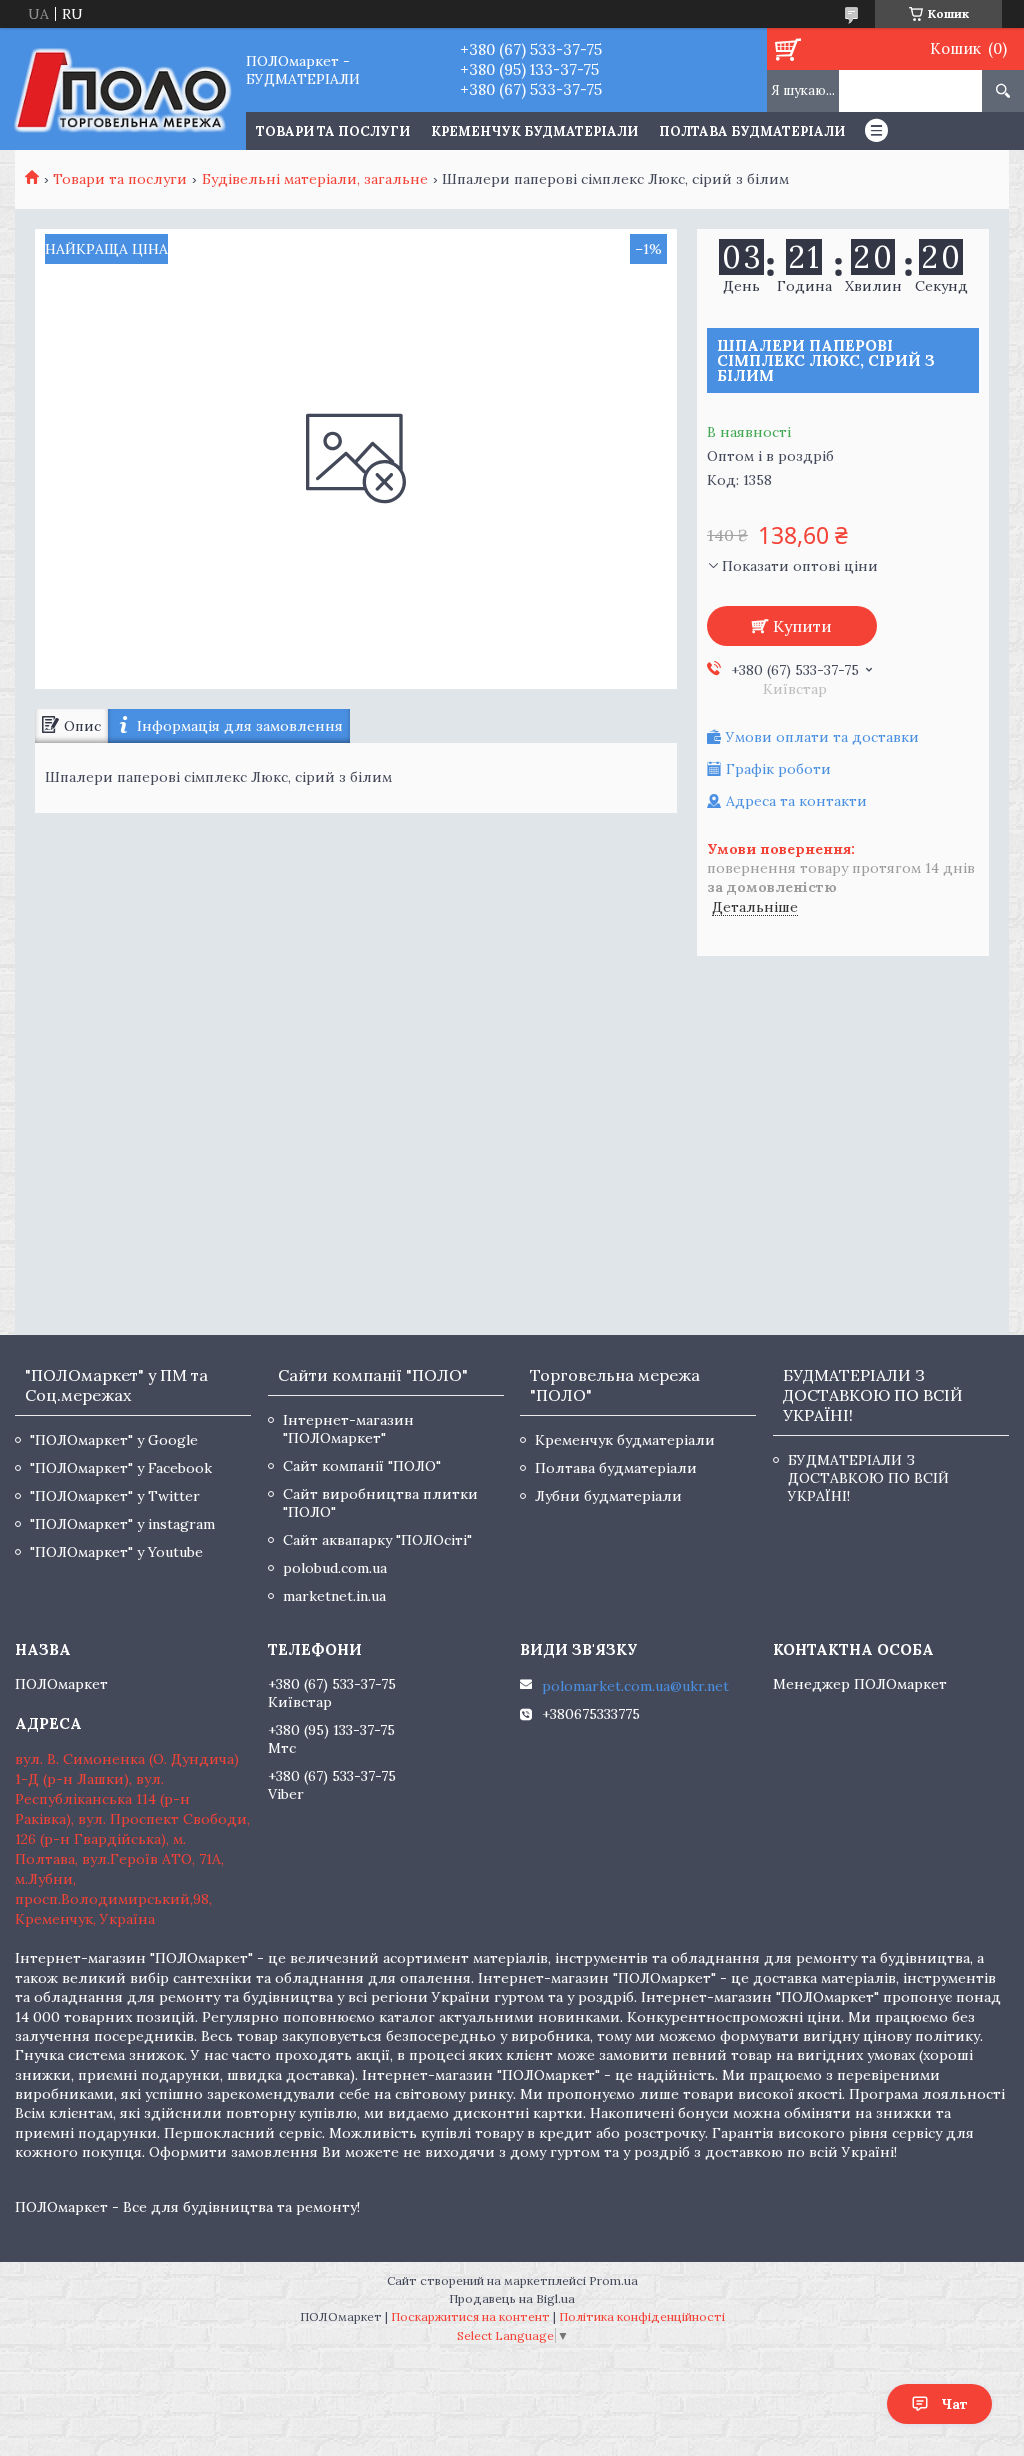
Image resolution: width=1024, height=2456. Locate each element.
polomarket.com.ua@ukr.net (635, 1686)
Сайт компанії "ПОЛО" (362, 1466)
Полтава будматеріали (752, 131)
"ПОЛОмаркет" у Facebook (121, 1468)
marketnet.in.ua (334, 1596)
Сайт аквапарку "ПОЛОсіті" (377, 1540)
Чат (954, 2404)
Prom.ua (613, 2280)
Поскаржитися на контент (470, 2316)
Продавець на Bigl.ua (512, 2298)
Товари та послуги (120, 179)
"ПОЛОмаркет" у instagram (122, 1524)
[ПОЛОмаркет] (122, 89)
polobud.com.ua (335, 1568)
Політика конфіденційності (642, 2316)
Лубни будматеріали (608, 1496)
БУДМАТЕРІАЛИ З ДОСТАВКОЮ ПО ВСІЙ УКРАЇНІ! (868, 1478)
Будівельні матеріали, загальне (315, 179)
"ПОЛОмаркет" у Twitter (115, 1496)
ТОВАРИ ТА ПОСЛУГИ (333, 131)
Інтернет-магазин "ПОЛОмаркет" (348, 1429)
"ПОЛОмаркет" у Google (114, 1440)
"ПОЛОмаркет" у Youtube (116, 1552)
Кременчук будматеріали (534, 131)
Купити (802, 626)
